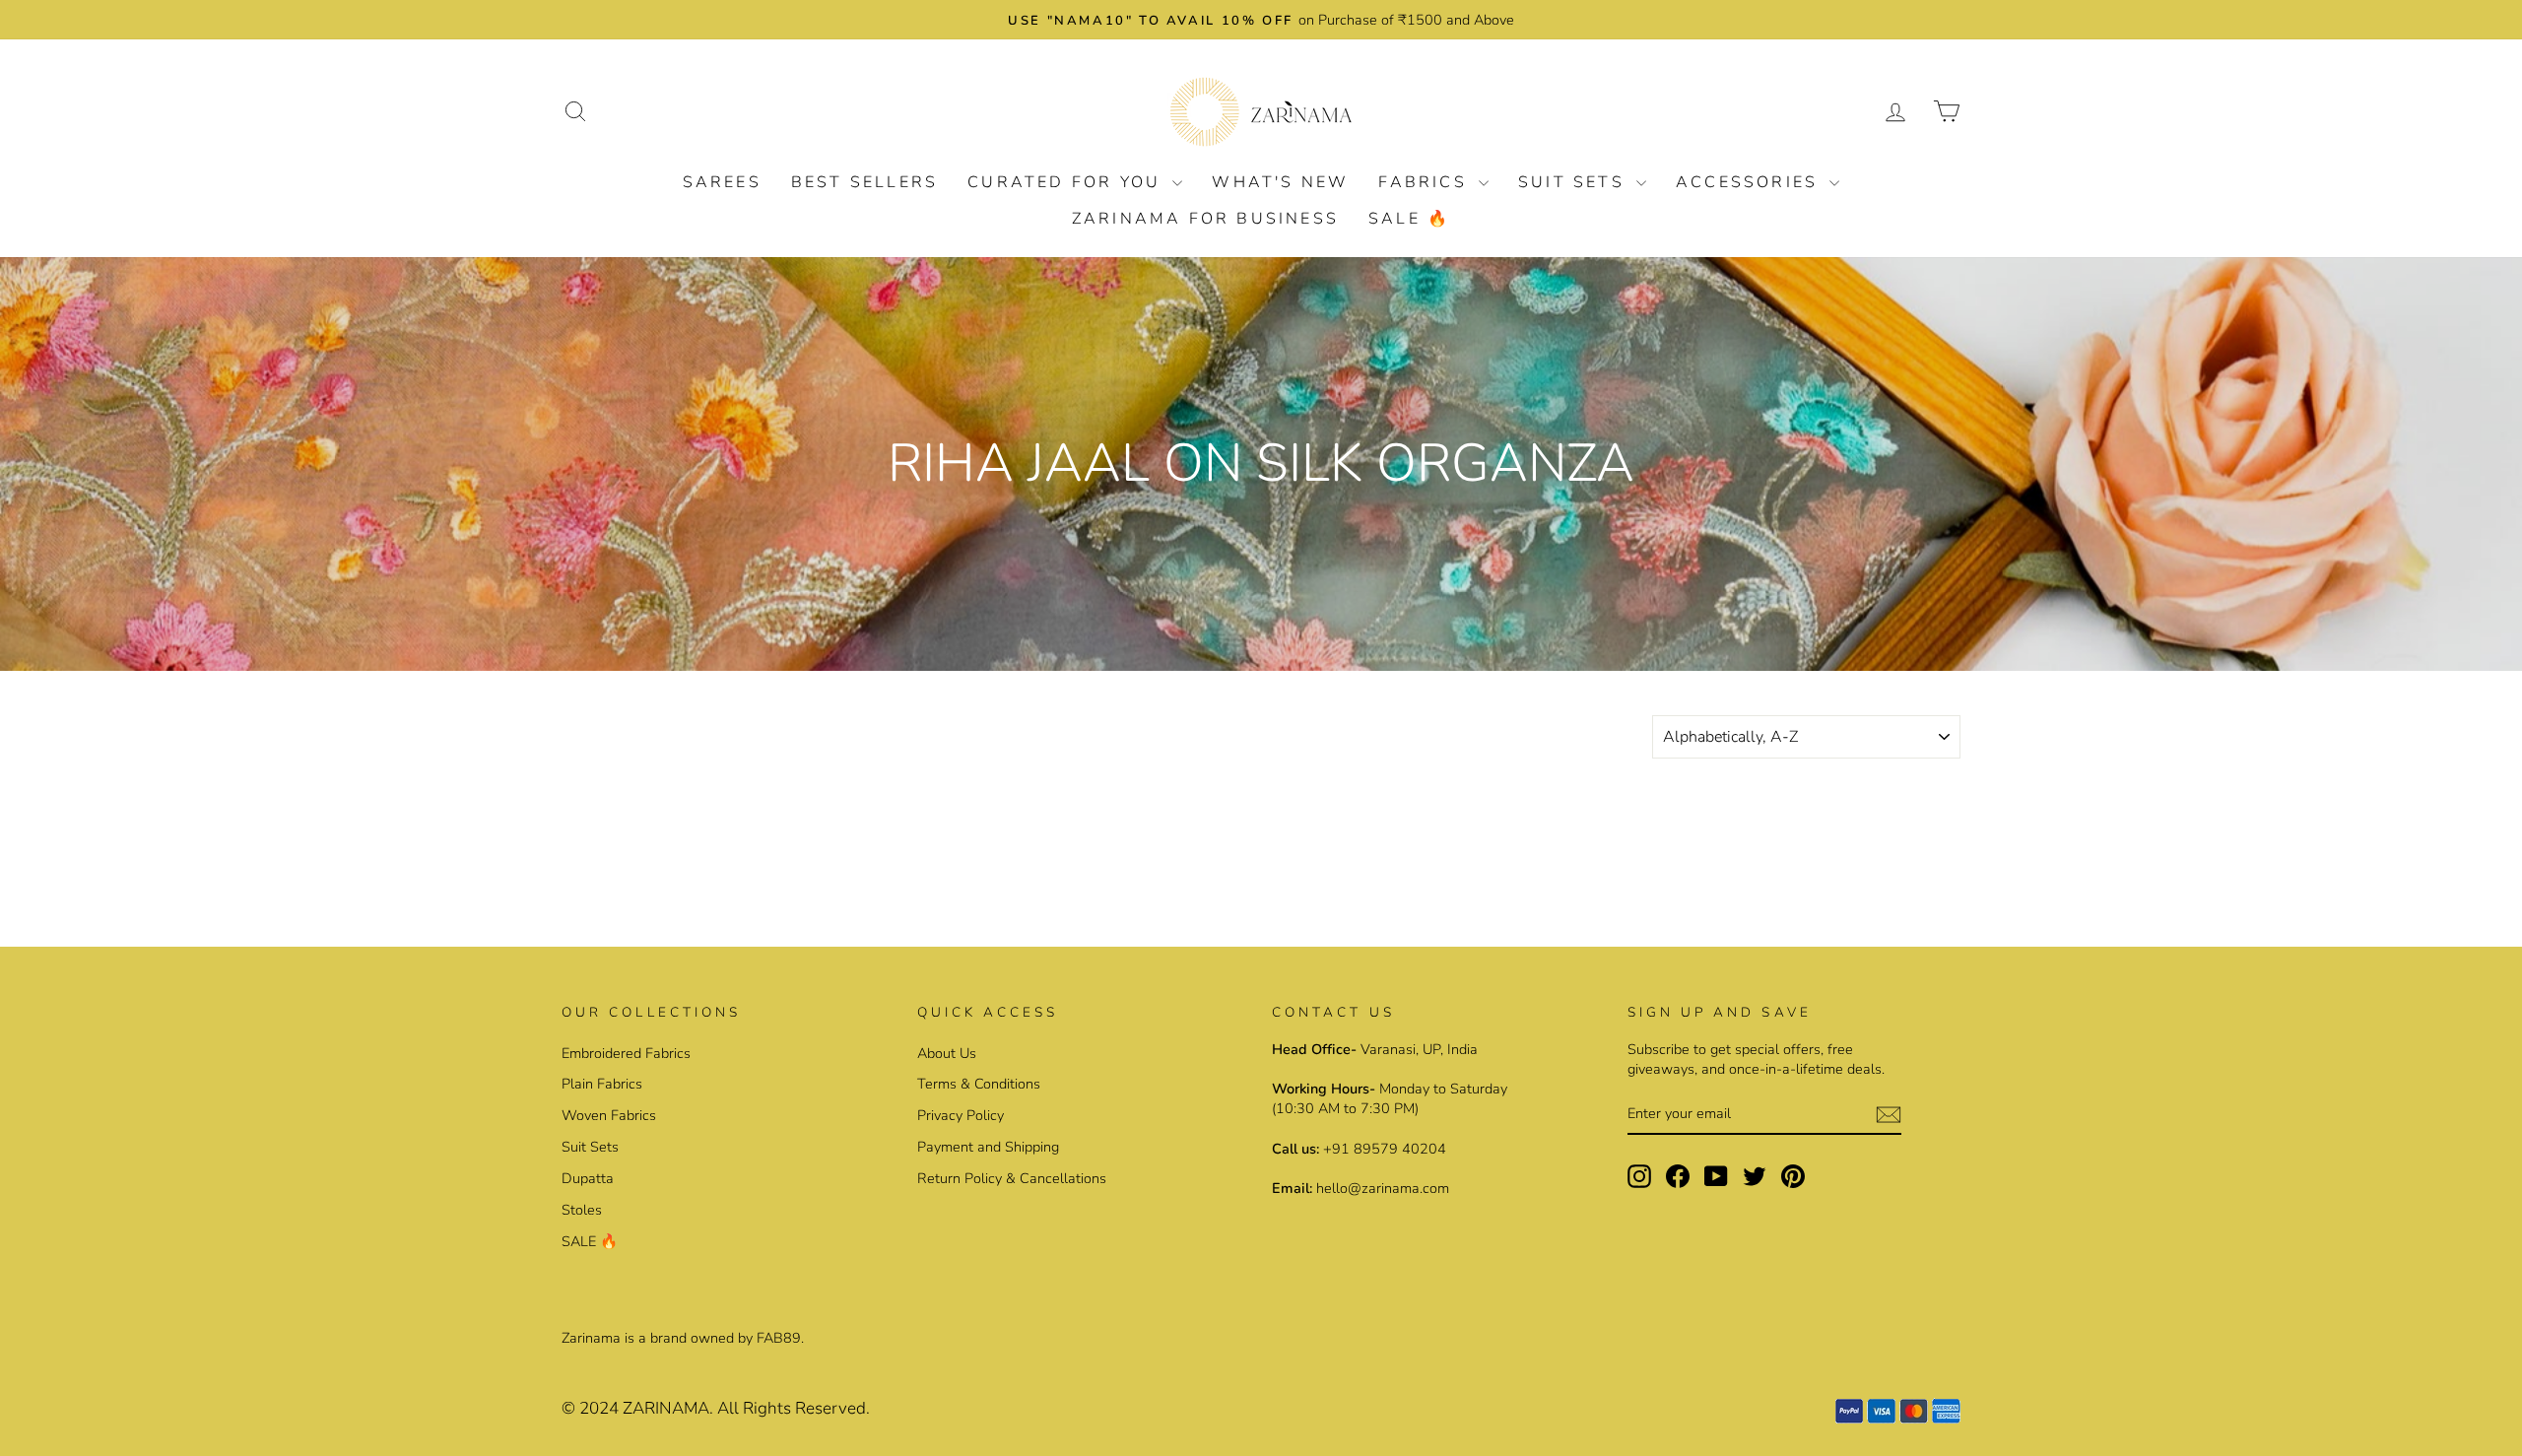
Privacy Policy (961, 1115)
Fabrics (1426, 182)
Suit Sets (1575, 182)
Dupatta (588, 1178)
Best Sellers (864, 182)
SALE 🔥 (1409, 219)
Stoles (582, 1210)
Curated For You (1067, 182)
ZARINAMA (666, 1408)
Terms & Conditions (979, 1084)
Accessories (1750, 182)
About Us (947, 1053)
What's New (1280, 182)
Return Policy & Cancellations (1012, 1178)
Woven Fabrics (609, 1115)
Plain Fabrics (602, 1084)
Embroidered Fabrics (626, 1053)
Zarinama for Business (1205, 219)
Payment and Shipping (988, 1147)
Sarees (722, 182)
